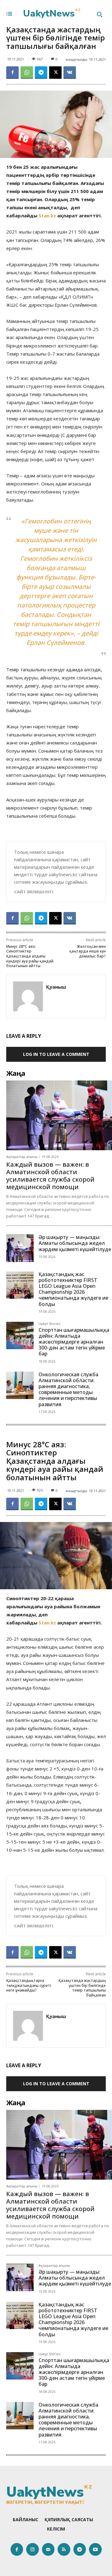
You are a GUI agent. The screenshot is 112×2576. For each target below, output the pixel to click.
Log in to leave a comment (56, 1054)
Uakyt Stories (49, 1324)
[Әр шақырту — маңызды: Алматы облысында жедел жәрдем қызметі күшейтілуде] (20, 1248)
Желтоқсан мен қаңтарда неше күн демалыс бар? (88, 951)
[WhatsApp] (27, 73)
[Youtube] (95, 2549)
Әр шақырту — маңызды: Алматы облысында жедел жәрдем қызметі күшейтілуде (75, 1243)
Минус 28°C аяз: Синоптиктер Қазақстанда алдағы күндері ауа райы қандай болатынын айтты (30, 956)
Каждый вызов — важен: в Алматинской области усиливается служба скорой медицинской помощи (50, 1176)
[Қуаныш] (28, 996)
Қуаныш (56, 987)
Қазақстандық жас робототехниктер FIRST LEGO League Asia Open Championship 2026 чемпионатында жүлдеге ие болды (73, 1289)
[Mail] (48, 2549)
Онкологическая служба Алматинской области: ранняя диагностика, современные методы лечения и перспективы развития (68, 1389)
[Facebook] (12, 73)
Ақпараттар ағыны (22, 1157)
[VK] (70, 73)
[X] (55, 73)
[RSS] (64, 2549)
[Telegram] (41, 73)
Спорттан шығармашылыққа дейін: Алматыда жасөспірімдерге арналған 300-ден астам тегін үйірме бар (74, 1342)
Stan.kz (47, 215)
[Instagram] (33, 2549)
